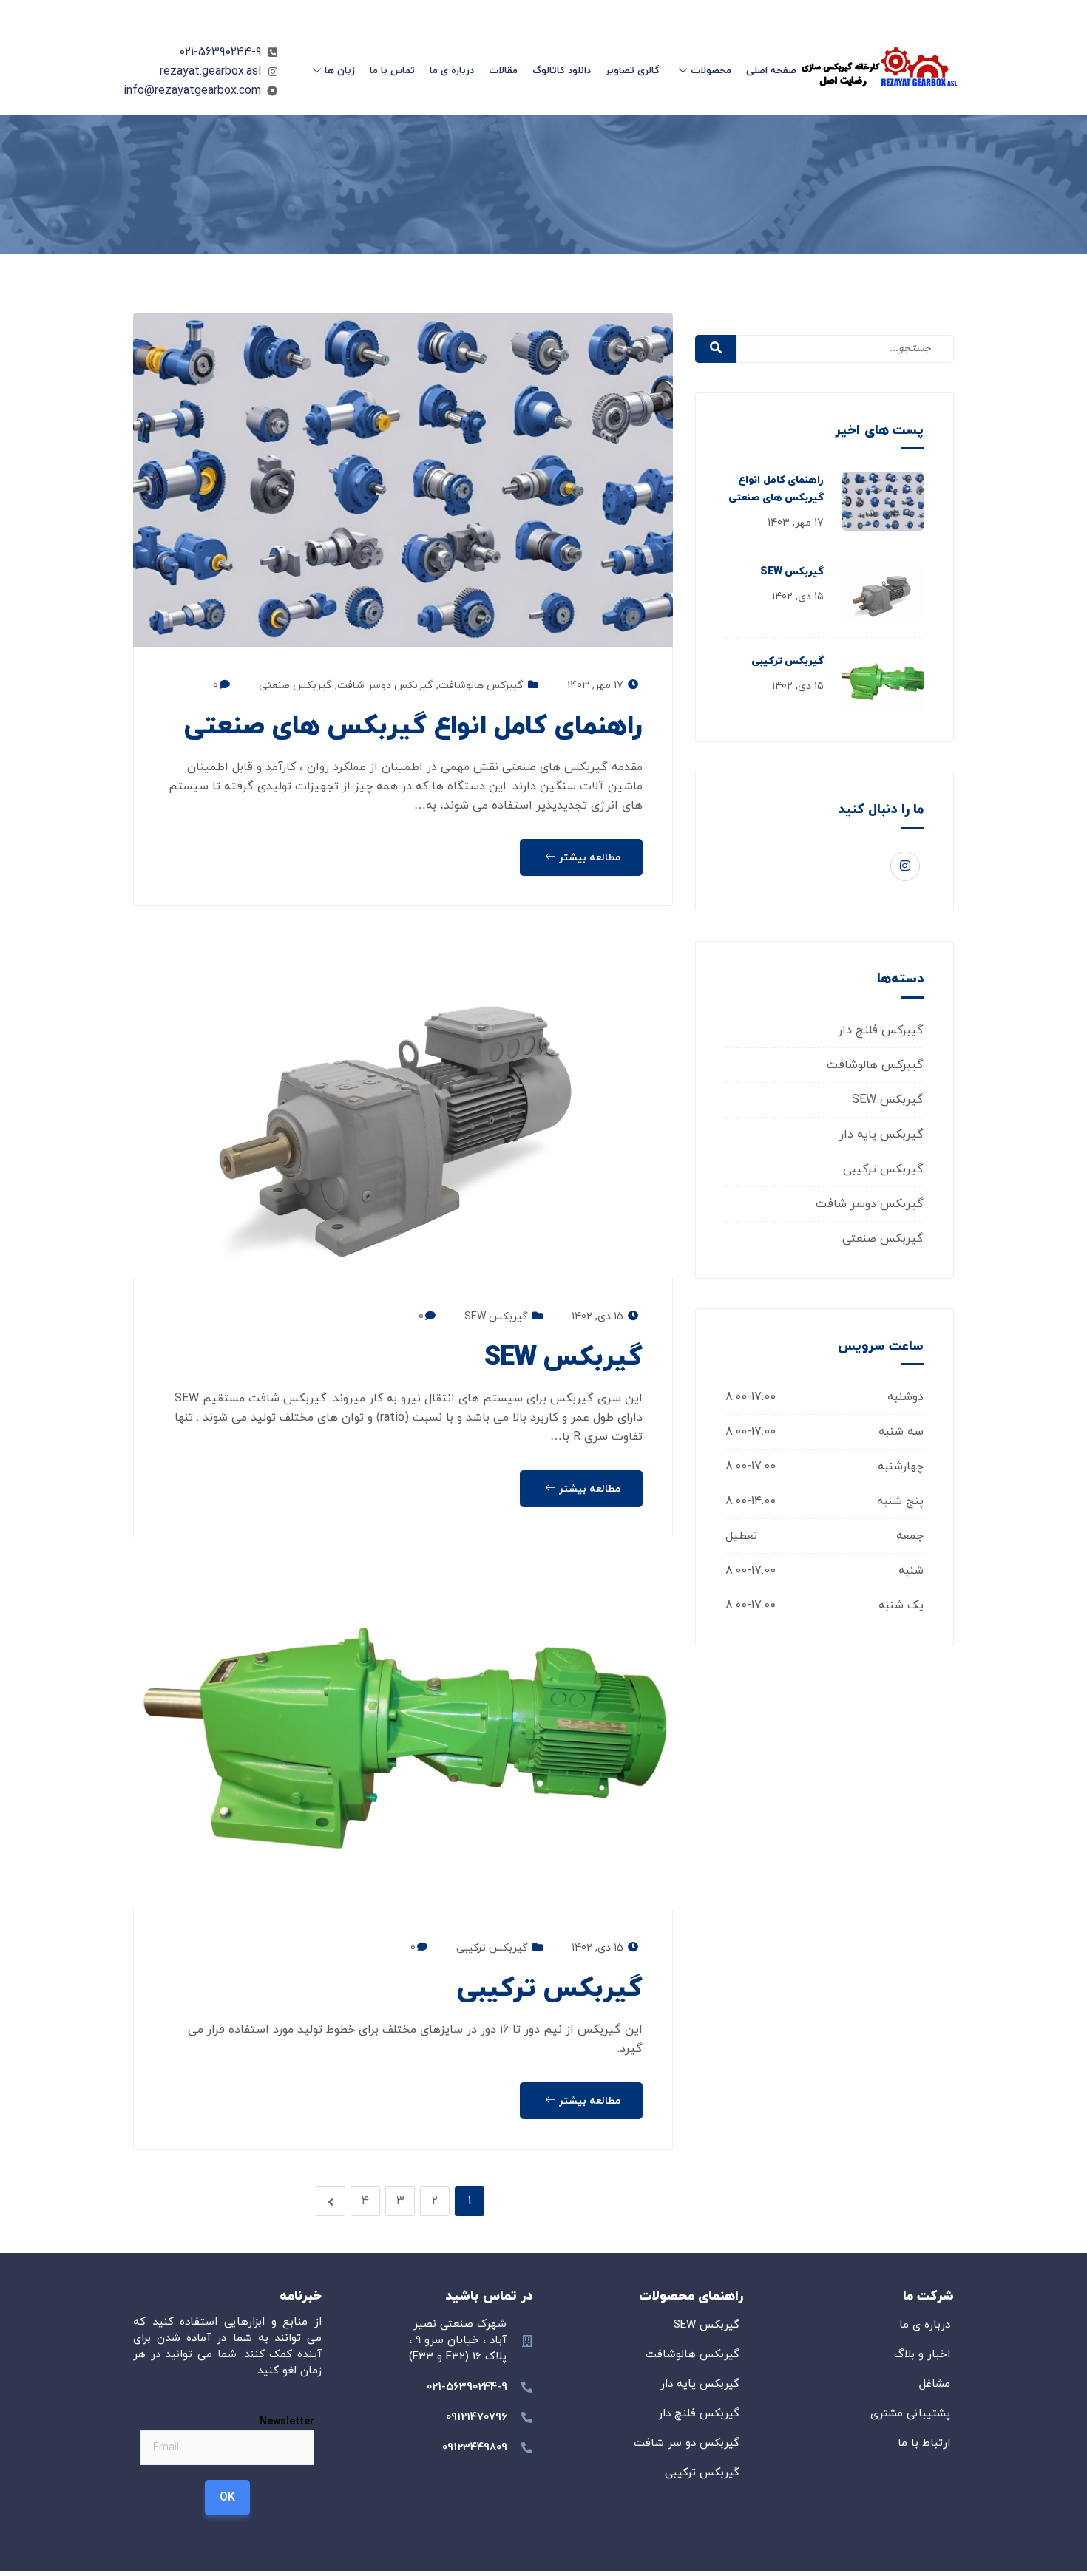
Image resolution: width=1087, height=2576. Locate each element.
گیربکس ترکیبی (788, 661)
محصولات (711, 71)
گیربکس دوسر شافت (870, 1204)
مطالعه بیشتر (588, 858)
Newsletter (287, 2421)
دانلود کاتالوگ (562, 71)
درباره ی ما (452, 71)
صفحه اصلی (771, 71)
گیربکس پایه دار (881, 1135)
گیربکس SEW (792, 572)
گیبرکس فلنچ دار (881, 1030)
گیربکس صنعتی (883, 1239)
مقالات (503, 71)
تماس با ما (392, 71)
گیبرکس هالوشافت (875, 1065)
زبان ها (340, 71)
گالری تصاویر (633, 71)
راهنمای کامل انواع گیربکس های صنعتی (413, 727)
